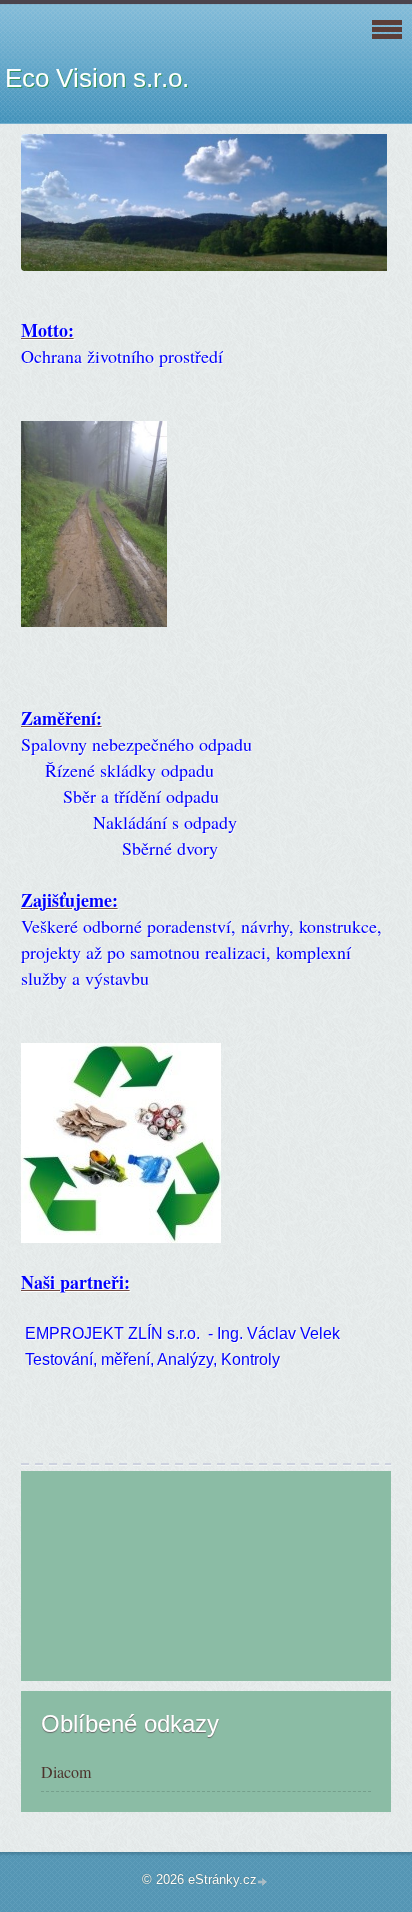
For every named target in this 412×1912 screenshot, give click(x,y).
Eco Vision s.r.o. (97, 78)
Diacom (66, 1771)
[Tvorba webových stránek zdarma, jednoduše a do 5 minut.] (264, 1881)
